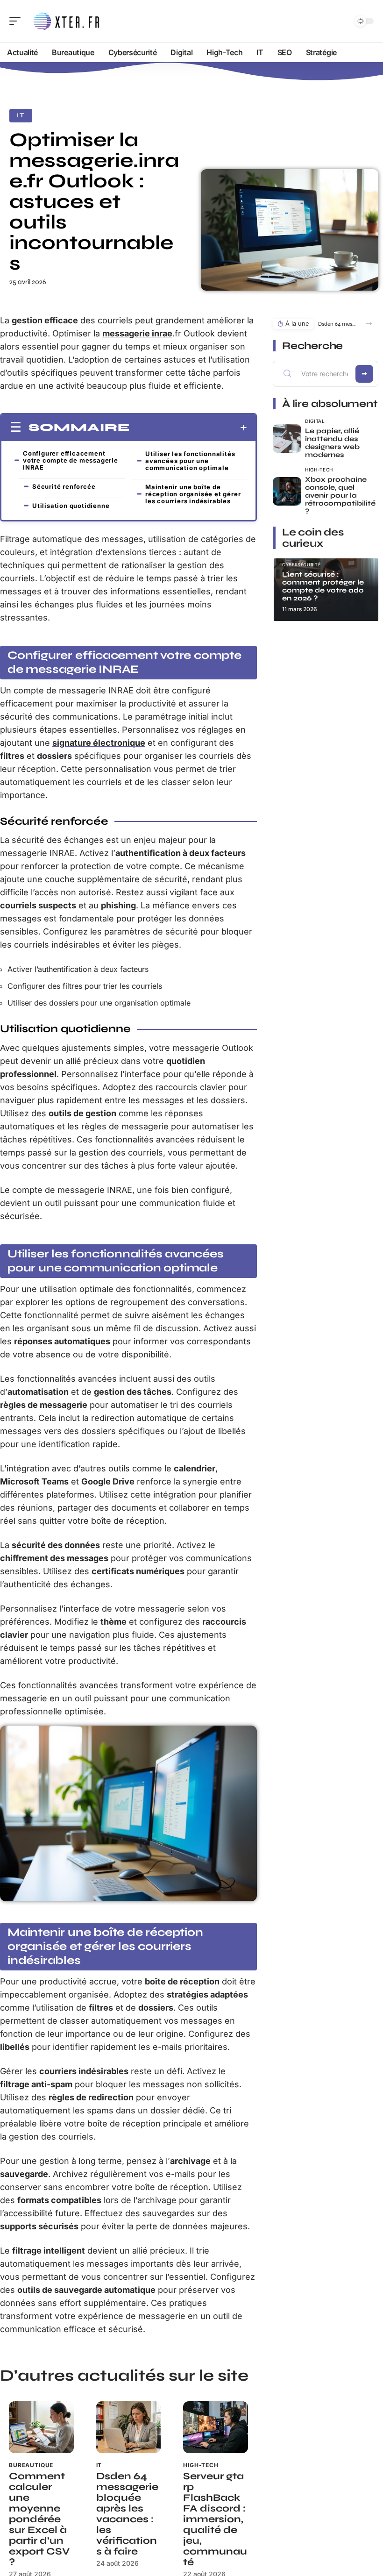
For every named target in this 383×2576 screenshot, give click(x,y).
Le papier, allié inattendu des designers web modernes (332, 443)
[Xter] (67, 21)
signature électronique (99, 743)
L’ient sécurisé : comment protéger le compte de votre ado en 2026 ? (323, 586)
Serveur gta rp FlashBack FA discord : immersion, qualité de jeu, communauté (215, 2519)
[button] (369, 324)
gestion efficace (45, 320)
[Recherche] (341, 21)
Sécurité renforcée (64, 486)
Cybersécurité (301, 565)
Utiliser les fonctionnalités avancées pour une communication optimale (190, 461)
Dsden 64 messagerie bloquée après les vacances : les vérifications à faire (127, 2514)
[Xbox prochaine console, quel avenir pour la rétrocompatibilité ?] (287, 491)
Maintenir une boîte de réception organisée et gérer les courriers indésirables (193, 494)
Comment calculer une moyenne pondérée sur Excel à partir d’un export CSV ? (39, 2519)
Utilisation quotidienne (71, 506)
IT (21, 115)
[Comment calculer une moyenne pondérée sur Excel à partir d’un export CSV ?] (41, 2427)
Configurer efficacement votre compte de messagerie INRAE (71, 460)
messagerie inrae (137, 333)
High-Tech (201, 2465)
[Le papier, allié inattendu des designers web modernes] (287, 439)
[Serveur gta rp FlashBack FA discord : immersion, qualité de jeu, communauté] (216, 2427)
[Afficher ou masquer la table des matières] (188, 428)
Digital (315, 421)
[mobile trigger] (17, 21)
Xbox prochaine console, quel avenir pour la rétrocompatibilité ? (340, 495)
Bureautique (31, 2465)
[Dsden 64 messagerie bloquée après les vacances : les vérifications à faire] (129, 2427)
